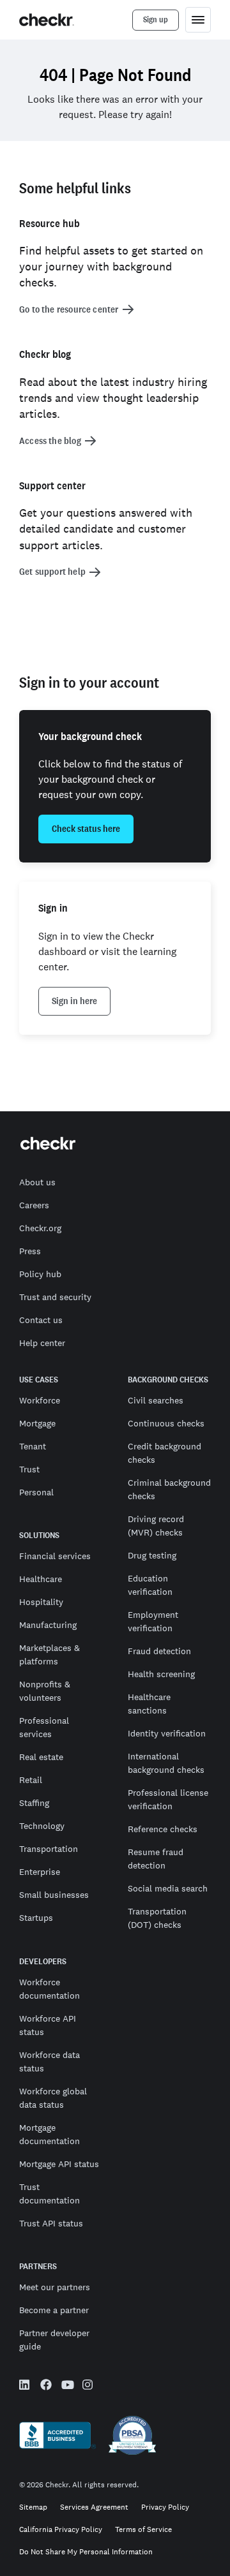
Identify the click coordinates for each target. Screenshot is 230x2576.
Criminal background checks (169, 1489)
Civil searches (156, 1400)
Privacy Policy (165, 2507)
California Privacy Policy (61, 2530)
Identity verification (167, 1733)
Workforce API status (48, 2025)
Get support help (52, 572)
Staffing (34, 1803)
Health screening (161, 1674)
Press (30, 1251)
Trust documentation (50, 2194)
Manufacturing (48, 1625)
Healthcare (41, 1579)
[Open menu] (198, 20)
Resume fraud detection (156, 1859)
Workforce (40, 1400)
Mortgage (37, 1423)
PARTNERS (38, 2267)
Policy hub (40, 1274)
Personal (36, 1492)
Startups (36, 1918)
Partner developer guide (54, 2340)
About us (37, 1182)
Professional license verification (168, 1799)
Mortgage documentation (50, 2134)
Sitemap (33, 2507)
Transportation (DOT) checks (157, 1918)
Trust (29, 1469)
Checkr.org (40, 1228)
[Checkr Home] (47, 20)
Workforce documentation (50, 1989)
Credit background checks (165, 1453)
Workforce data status (50, 2062)
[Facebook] (46, 2387)
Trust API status (51, 2223)
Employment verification (153, 1621)
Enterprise (40, 1872)
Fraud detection (159, 1651)
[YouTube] (67, 2386)
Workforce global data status (53, 2098)
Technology (42, 1826)
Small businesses (54, 1895)
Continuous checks (166, 1423)
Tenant (33, 1446)
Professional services (44, 1727)
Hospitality (41, 1602)
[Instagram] (88, 2387)
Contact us (41, 1320)
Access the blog (50, 441)
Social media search (168, 1888)
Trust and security (55, 1297)
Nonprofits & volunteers (45, 1691)
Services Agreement (94, 2507)
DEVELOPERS (43, 1962)
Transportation (49, 1849)
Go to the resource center (69, 309)
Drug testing (152, 1555)
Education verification (150, 1585)
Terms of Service (143, 2530)
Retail (31, 1780)
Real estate (41, 1757)
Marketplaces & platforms (50, 1654)
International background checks (166, 1763)
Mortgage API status (59, 2164)
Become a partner (54, 2310)
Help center (42, 1343)
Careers (34, 1205)
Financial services (55, 1556)
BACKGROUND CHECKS (168, 1380)
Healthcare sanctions (149, 1704)
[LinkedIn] (25, 2387)
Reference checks (163, 1829)
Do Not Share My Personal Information (86, 2552)
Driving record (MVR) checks (156, 1526)
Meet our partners (55, 2287)
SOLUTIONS (39, 1536)
